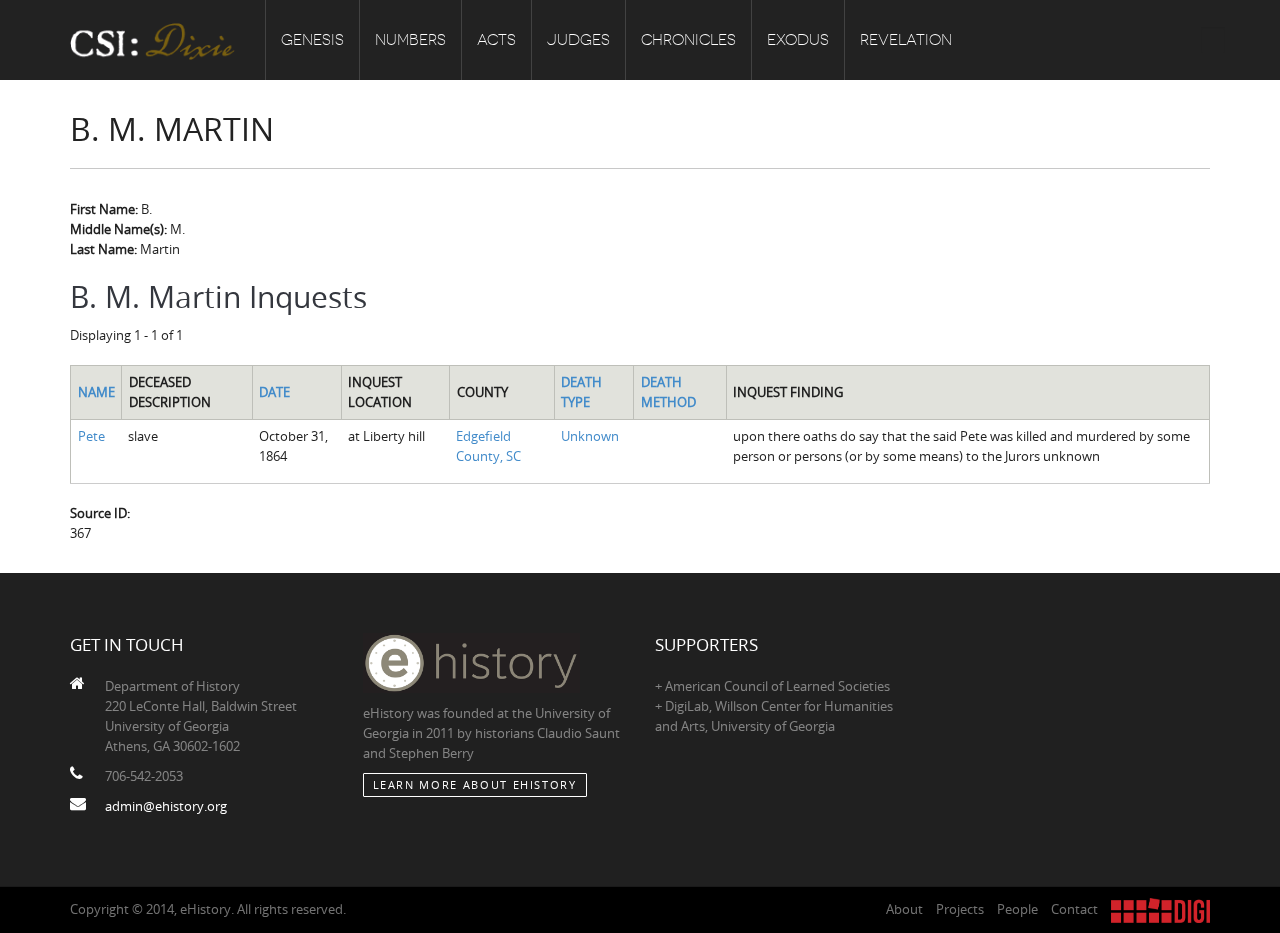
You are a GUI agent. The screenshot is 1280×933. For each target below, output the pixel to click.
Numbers (410, 40)
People (1017, 909)
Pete (91, 436)
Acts (496, 40)
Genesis (312, 40)
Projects (960, 909)
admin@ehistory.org (166, 806)
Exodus (798, 40)
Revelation (906, 40)
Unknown (590, 436)
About (904, 909)
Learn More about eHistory (475, 784)
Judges (578, 40)
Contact (1074, 909)
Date (274, 392)
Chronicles (688, 40)
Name (96, 392)
